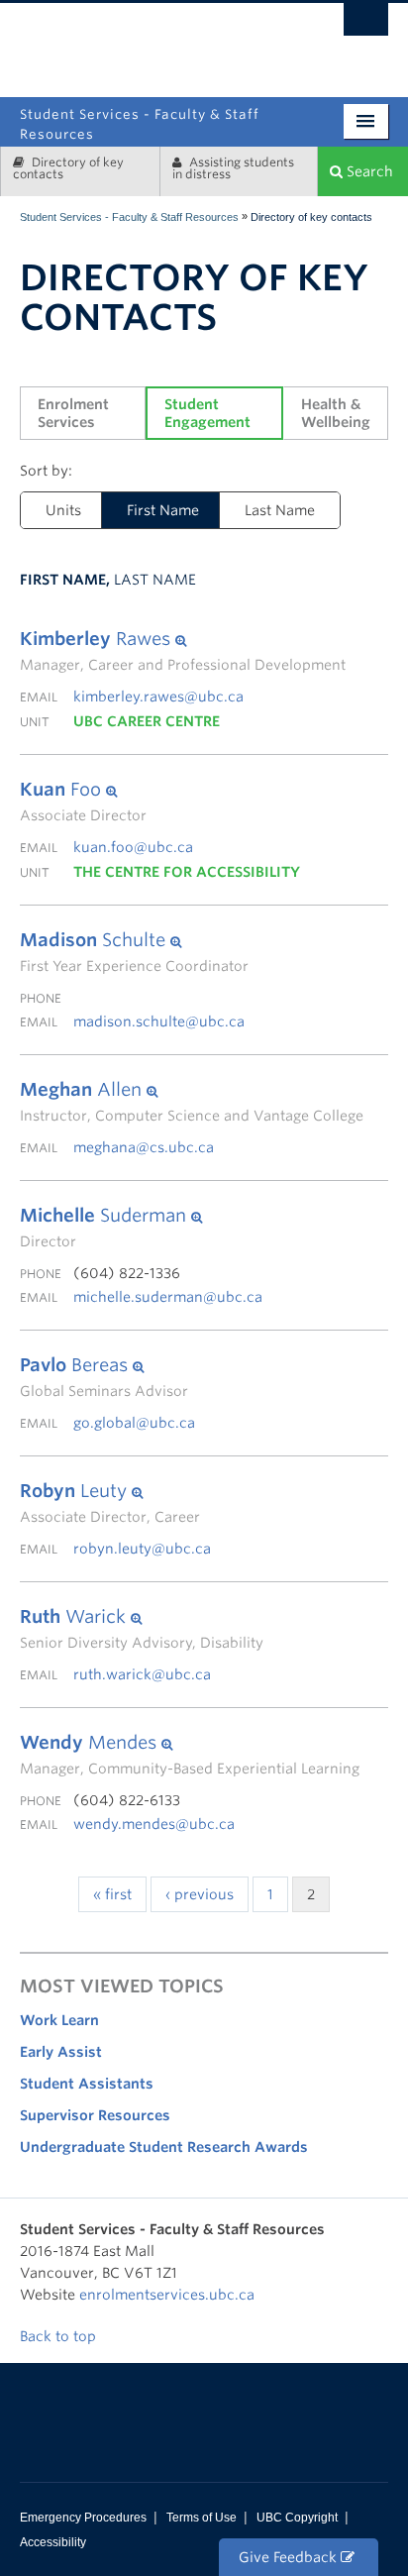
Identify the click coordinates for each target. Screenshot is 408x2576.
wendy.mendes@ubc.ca (154, 1824)
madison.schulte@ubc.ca (159, 1021)
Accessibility (53, 2542)
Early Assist (61, 2052)
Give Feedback (290, 2557)
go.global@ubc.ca (134, 1423)
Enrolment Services (75, 413)
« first (112, 1894)
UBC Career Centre (147, 721)
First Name (163, 510)
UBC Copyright (297, 2518)
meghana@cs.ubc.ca (144, 1147)
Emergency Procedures (83, 2518)
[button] (183, 639)
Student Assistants (87, 2084)
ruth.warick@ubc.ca (142, 1674)
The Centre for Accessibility (187, 872)
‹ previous (200, 1894)
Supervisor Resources (95, 2115)
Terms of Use (202, 2518)
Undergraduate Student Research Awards (164, 2147)
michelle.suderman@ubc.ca (168, 1297)
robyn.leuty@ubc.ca (142, 1549)
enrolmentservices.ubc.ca (167, 2295)
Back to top (60, 2336)
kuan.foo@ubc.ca (133, 847)
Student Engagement (207, 413)
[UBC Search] (366, 25)
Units (63, 510)
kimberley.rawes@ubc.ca (158, 697)
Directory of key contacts (68, 168)
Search (368, 171)
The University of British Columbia (265, 42)
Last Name (280, 510)
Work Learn (59, 2020)
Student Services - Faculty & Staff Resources (129, 217)
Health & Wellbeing (336, 413)
